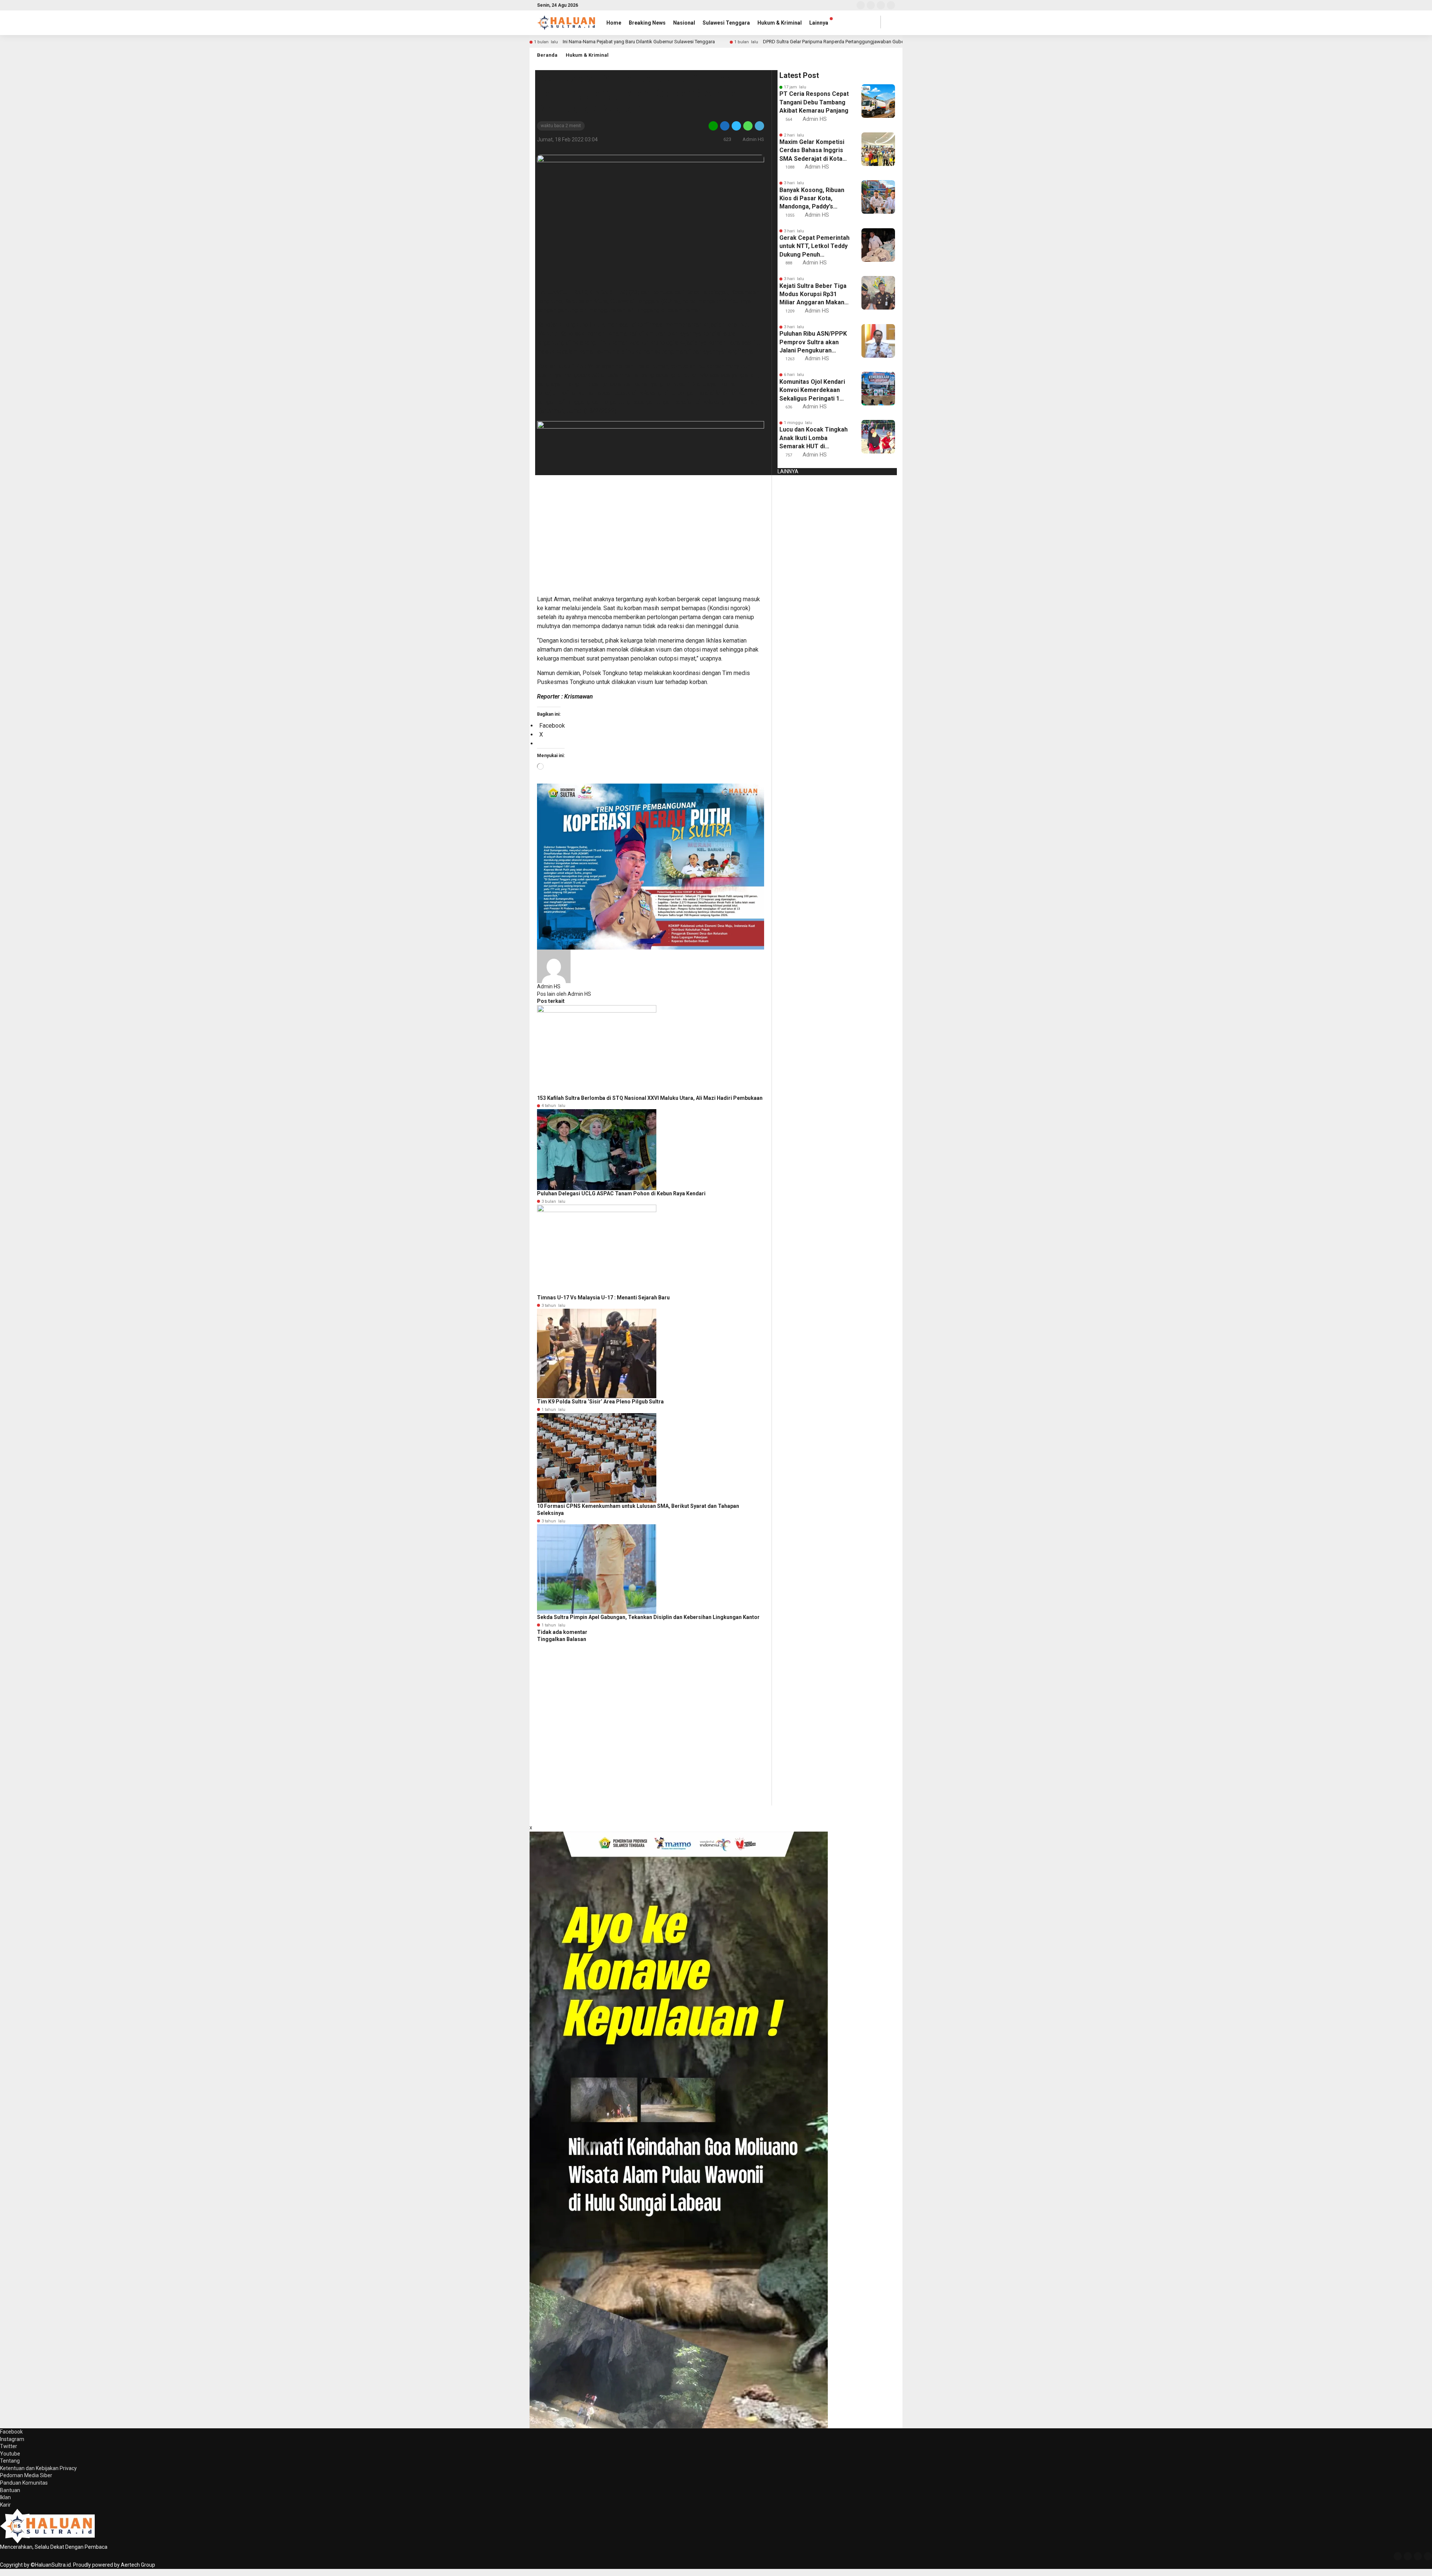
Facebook (11, 2432)
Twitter (9, 2446)
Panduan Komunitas (24, 2483)
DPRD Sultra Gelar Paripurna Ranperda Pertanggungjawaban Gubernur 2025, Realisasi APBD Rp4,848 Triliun (877, 42)
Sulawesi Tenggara (726, 23)
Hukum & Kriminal (780, 23)
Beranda (547, 55)
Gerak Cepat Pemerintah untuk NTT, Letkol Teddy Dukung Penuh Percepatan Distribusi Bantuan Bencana (814, 247)
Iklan (5, 2497)
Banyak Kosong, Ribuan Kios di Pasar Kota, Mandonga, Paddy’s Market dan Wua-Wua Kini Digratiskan (812, 199)
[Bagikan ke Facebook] (725, 125)
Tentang (10, 2461)
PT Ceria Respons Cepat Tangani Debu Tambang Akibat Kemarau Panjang (814, 102)
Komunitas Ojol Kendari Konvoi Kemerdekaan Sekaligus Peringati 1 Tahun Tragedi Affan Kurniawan (812, 390)
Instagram (12, 2439)
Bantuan (10, 2490)
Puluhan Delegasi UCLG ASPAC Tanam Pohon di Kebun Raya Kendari (621, 1193)
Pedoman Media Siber (26, 2475)
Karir (5, 2505)
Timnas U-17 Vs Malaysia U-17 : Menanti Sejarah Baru (603, 1298)
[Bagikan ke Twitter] (736, 125)
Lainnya (819, 23)
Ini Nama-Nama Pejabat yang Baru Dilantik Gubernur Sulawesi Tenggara (639, 42)
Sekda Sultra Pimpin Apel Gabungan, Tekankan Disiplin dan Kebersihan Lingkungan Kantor (648, 1617)
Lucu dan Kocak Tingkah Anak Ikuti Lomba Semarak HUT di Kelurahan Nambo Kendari (814, 438)
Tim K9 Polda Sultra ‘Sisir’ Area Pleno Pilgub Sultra (600, 1402)
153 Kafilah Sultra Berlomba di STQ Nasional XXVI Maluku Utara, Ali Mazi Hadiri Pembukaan (650, 1098)
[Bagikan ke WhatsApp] (748, 125)
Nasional (684, 23)
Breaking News (647, 23)
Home (614, 23)
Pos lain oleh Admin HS (564, 994)
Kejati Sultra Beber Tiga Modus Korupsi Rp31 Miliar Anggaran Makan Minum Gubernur (813, 295)
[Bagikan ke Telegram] (759, 125)
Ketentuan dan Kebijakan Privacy (38, 2468)
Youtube (10, 2454)
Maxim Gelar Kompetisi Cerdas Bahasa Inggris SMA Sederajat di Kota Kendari (812, 151)
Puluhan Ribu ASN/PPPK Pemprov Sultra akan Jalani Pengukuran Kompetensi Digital (813, 342)
